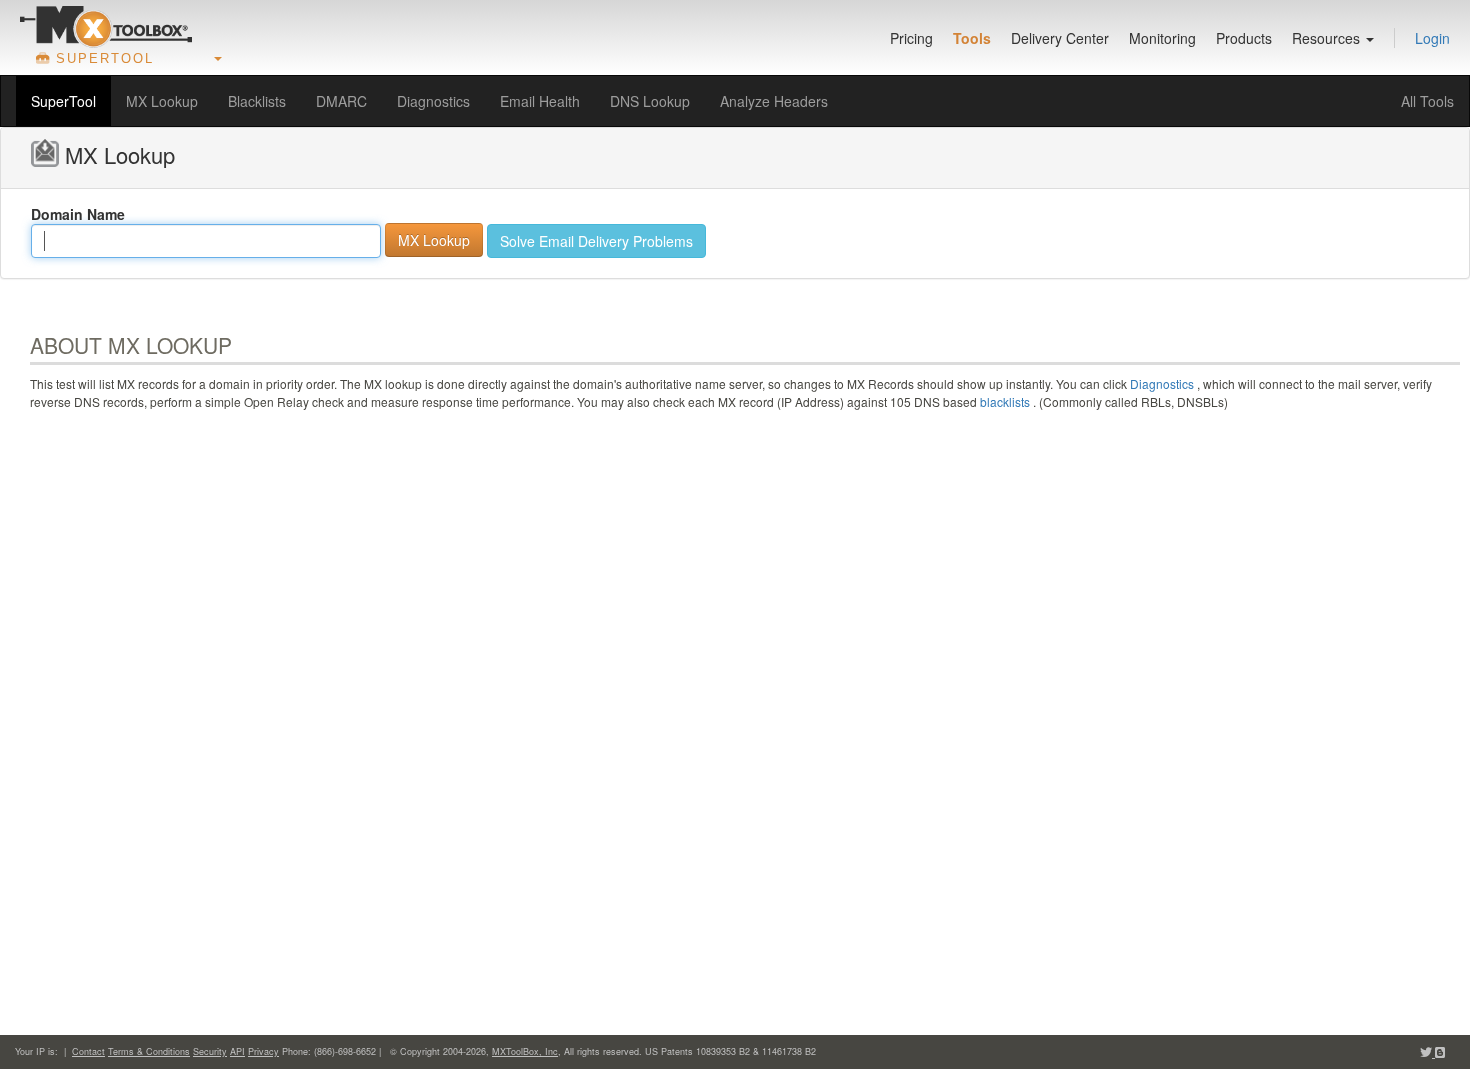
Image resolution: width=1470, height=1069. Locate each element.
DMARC (341, 101)
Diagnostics (433, 101)
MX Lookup (162, 101)
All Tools (1427, 101)
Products (1244, 38)
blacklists (1005, 401)
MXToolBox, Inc (525, 1051)
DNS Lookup (650, 101)
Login (1432, 38)
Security (210, 1051)
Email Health (540, 101)
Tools (972, 38)
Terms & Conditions (149, 1051)
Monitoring (1162, 38)
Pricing (911, 38)
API (237, 1051)
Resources (1328, 38)
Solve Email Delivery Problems (596, 241)
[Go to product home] (106, 26)
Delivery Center (1060, 38)
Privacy (263, 1051)
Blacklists (257, 101)
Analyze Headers (774, 101)
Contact (88, 1051)
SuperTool (63, 101)
